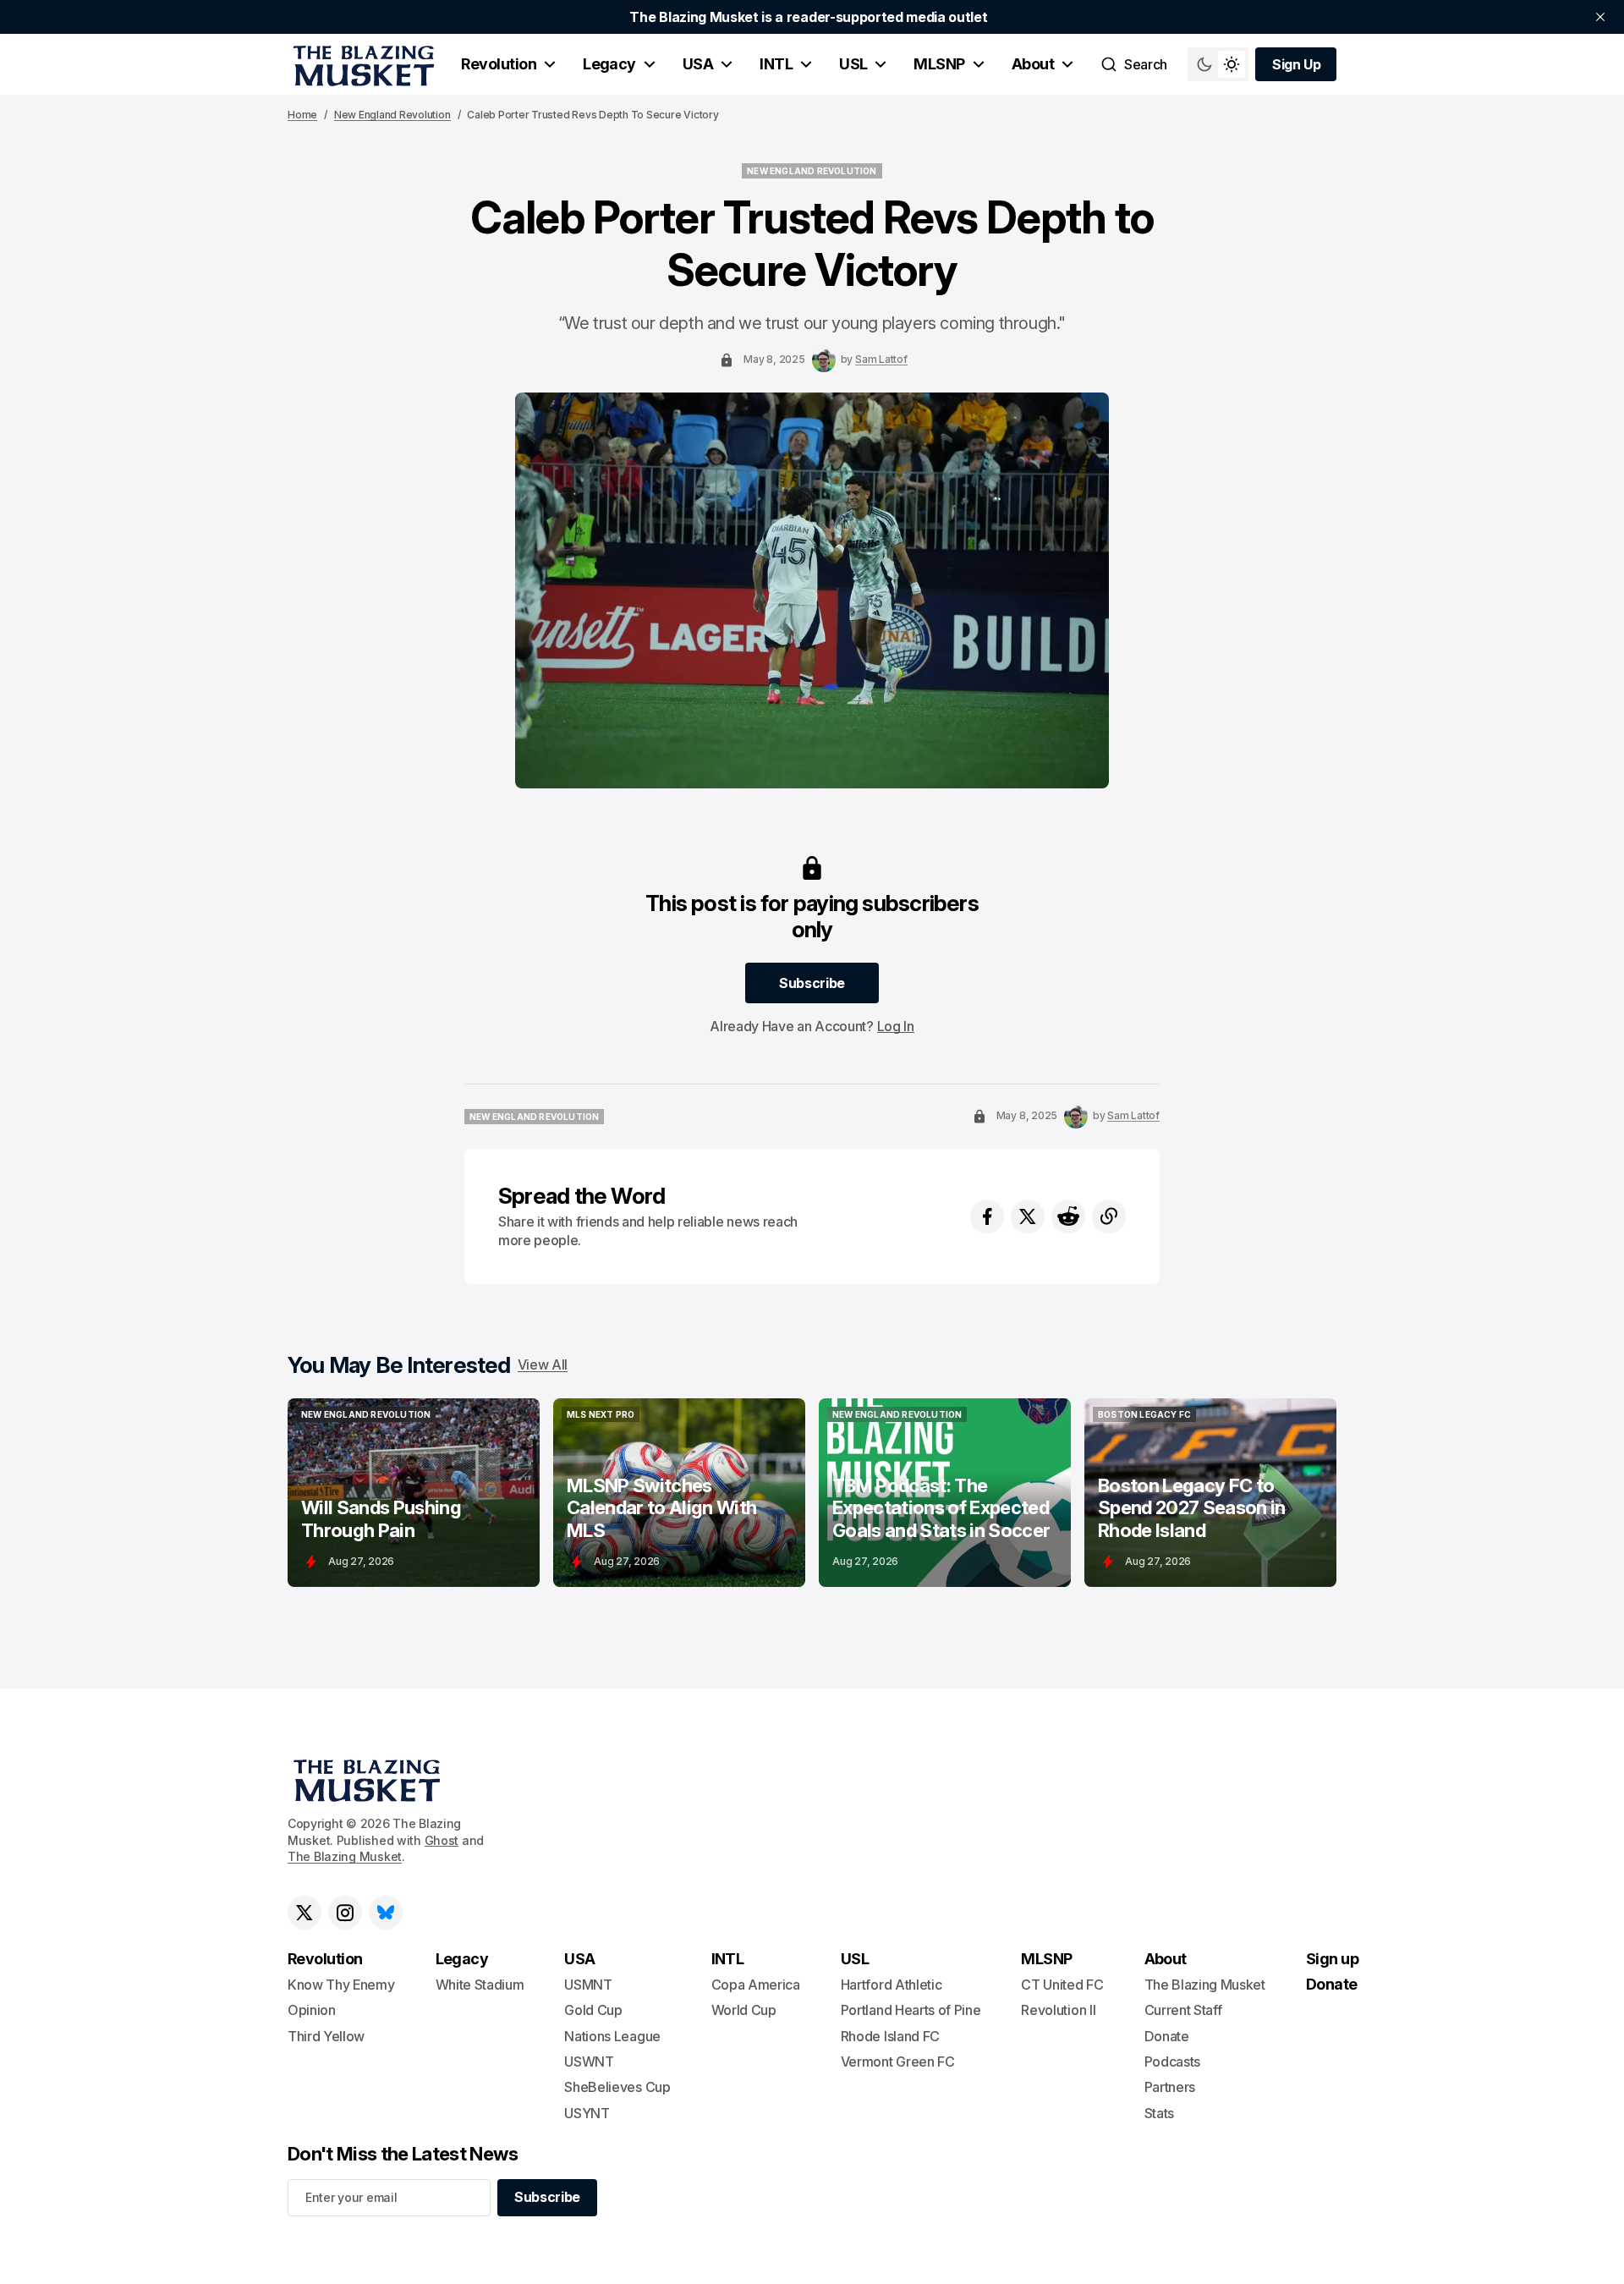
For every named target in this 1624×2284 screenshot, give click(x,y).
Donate (1167, 2036)
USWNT (589, 2062)
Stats (1159, 2113)
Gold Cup (593, 2010)
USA (698, 64)
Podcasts (1172, 2062)
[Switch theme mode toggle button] (1218, 64)
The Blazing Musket (345, 1856)
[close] (1600, 17)
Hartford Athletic (892, 1985)
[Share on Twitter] (1028, 1216)
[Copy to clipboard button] (1109, 1216)
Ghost (442, 1840)
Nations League (612, 2036)
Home (302, 115)
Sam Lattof (881, 359)
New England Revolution (392, 115)
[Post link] (414, 1493)
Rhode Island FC (890, 2036)
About (1033, 64)
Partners (1170, 2087)
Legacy (609, 64)
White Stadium (480, 1985)
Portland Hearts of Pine (911, 2010)
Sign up (1332, 1959)
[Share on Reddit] (1068, 1216)
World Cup (744, 2010)
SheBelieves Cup (617, 2087)
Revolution (499, 64)
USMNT (588, 1985)
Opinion (312, 2010)
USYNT (587, 2113)
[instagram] (345, 1913)
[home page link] (361, 64)
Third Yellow (326, 2036)
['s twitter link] (304, 1913)
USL (853, 64)
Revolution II (1058, 2010)
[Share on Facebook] (987, 1216)
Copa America (756, 1985)
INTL (776, 64)
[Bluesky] (386, 1913)
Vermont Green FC (898, 2062)
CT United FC (1062, 1985)
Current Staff (1183, 2010)
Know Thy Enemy (341, 1985)
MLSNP (939, 64)
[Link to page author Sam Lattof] (824, 360)
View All (543, 1364)
